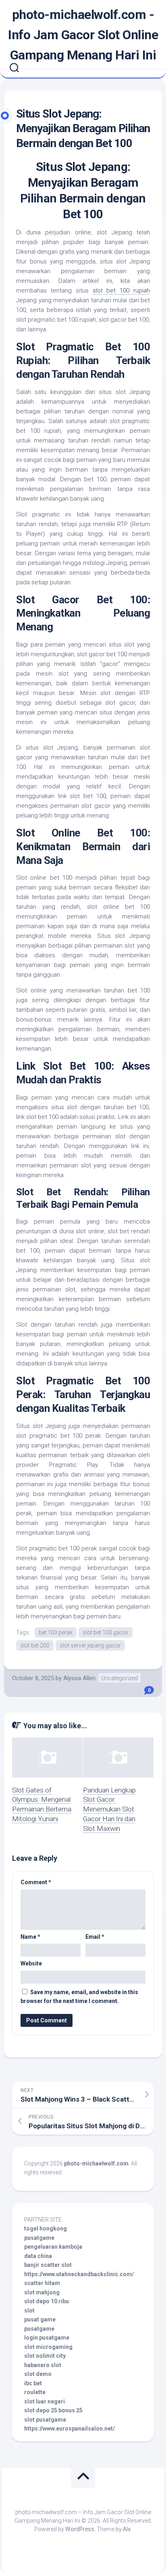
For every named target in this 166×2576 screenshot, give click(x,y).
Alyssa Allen (79, 1678)
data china (38, 2256)
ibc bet (33, 2383)
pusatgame (39, 2238)
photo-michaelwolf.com (96, 2163)
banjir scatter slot (48, 2265)
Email (95, 1937)
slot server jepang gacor (90, 1645)
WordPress (80, 2529)
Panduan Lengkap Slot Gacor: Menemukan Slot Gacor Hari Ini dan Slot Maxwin (109, 1809)
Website (31, 1963)
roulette (35, 2392)
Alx (127, 2529)
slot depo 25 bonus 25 (53, 2410)
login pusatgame (47, 2338)
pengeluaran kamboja (53, 2247)
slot (29, 2311)
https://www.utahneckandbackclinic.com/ (79, 2274)
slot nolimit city (45, 2356)
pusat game (40, 2319)
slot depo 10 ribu (47, 2301)
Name (30, 1937)
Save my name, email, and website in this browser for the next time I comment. (79, 1997)
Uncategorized (119, 1678)
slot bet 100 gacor (106, 1632)
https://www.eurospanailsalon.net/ (70, 2429)
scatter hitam (42, 2283)
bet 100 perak (56, 1632)
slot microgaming (48, 2347)
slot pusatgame (45, 2420)
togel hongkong (46, 2228)
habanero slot (43, 2365)
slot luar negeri (45, 2401)
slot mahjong (42, 2292)
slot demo (38, 2374)
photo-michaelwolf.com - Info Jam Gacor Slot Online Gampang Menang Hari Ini (83, 35)
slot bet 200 (35, 1645)
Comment (36, 1882)
